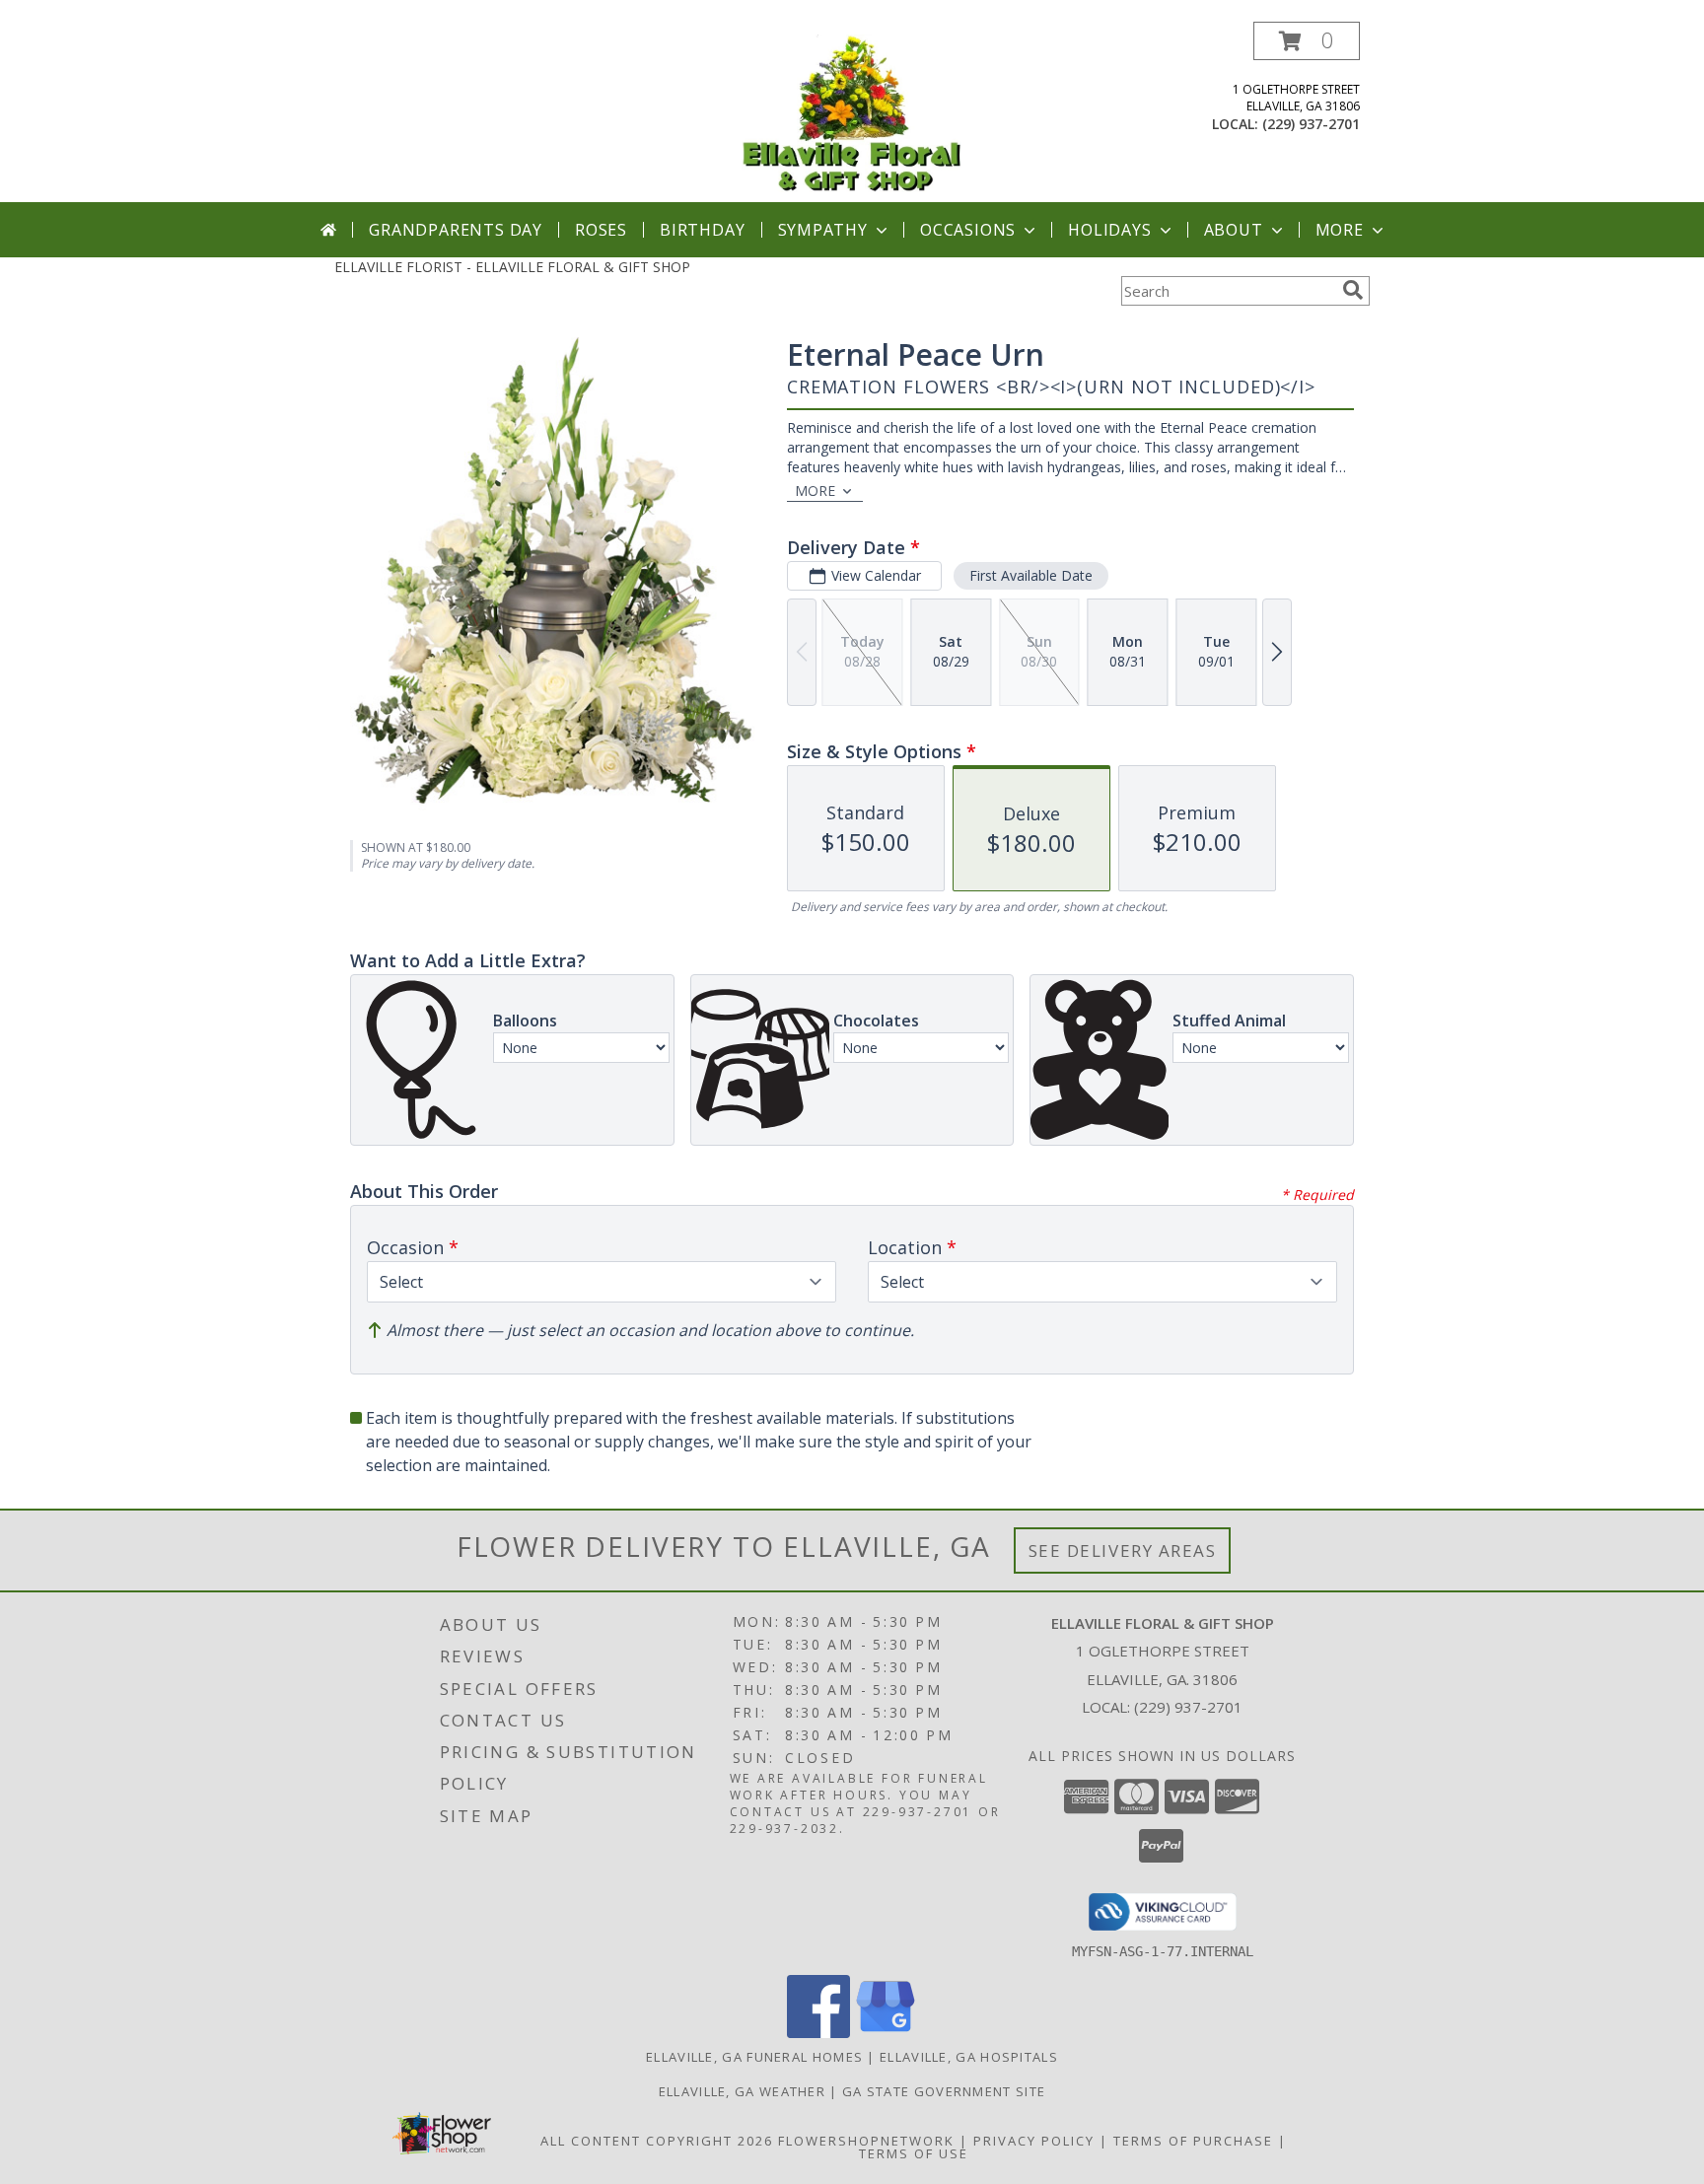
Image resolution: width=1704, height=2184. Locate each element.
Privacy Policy (1034, 2141)
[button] (1307, 41)
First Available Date (1031, 575)
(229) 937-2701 (1311, 124)
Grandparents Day (456, 230)
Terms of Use (914, 2153)
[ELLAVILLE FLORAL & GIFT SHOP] (852, 112)
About (1234, 230)
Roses (601, 230)
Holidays (1109, 230)
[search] (1353, 290)
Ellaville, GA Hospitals (969, 2057)
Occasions (968, 230)
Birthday (702, 230)
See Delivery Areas (1123, 1550)
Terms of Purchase (1193, 2141)
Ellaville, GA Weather (742, 2091)
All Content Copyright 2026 (657, 2141)
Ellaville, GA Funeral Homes (754, 2057)
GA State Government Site (944, 2091)
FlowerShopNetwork (866, 2141)
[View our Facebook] (818, 2033)
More (1340, 230)
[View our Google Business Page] (886, 2033)
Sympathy (823, 230)
